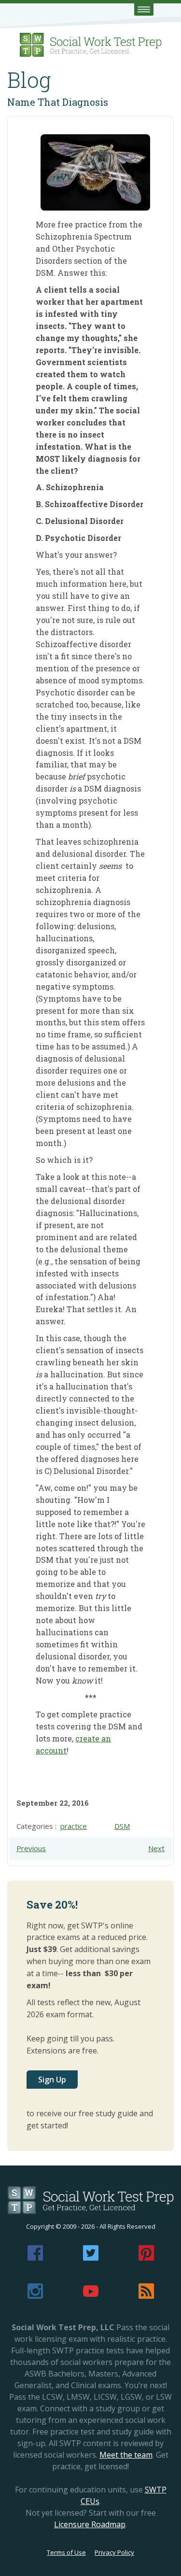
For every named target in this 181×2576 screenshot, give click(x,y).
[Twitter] (91, 2258)
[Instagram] (35, 2296)
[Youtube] (91, 2296)
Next (156, 1848)
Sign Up (52, 2080)
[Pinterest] (146, 2258)
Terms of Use (66, 2552)
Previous (31, 1848)
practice (74, 1826)
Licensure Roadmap (90, 2524)
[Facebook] (35, 2258)
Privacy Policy (114, 2552)
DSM (122, 1826)
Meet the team (126, 2455)
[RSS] (146, 2296)
